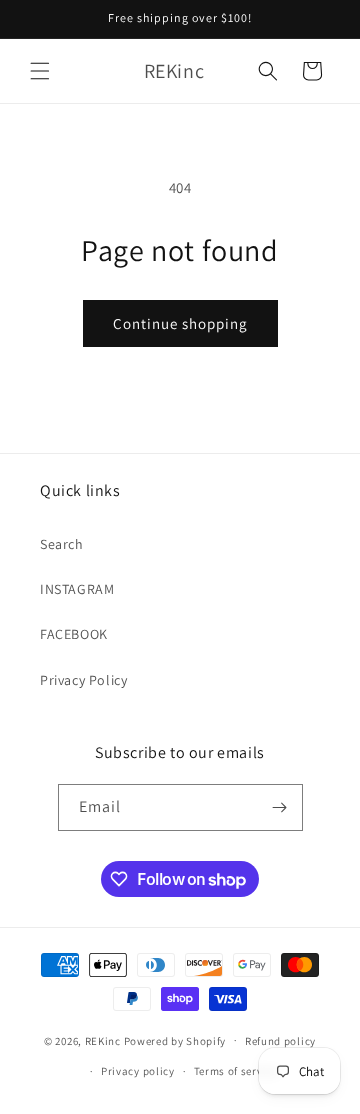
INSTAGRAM (77, 589)
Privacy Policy (83, 680)
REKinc (103, 1040)
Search (62, 544)
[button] (40, 71)
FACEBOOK (74, 634)
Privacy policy (138, 1071)
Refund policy (280, 1041)
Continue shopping (180, 323)
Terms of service (236, 1071)
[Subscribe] (280, 807)
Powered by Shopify (175, 1040)
